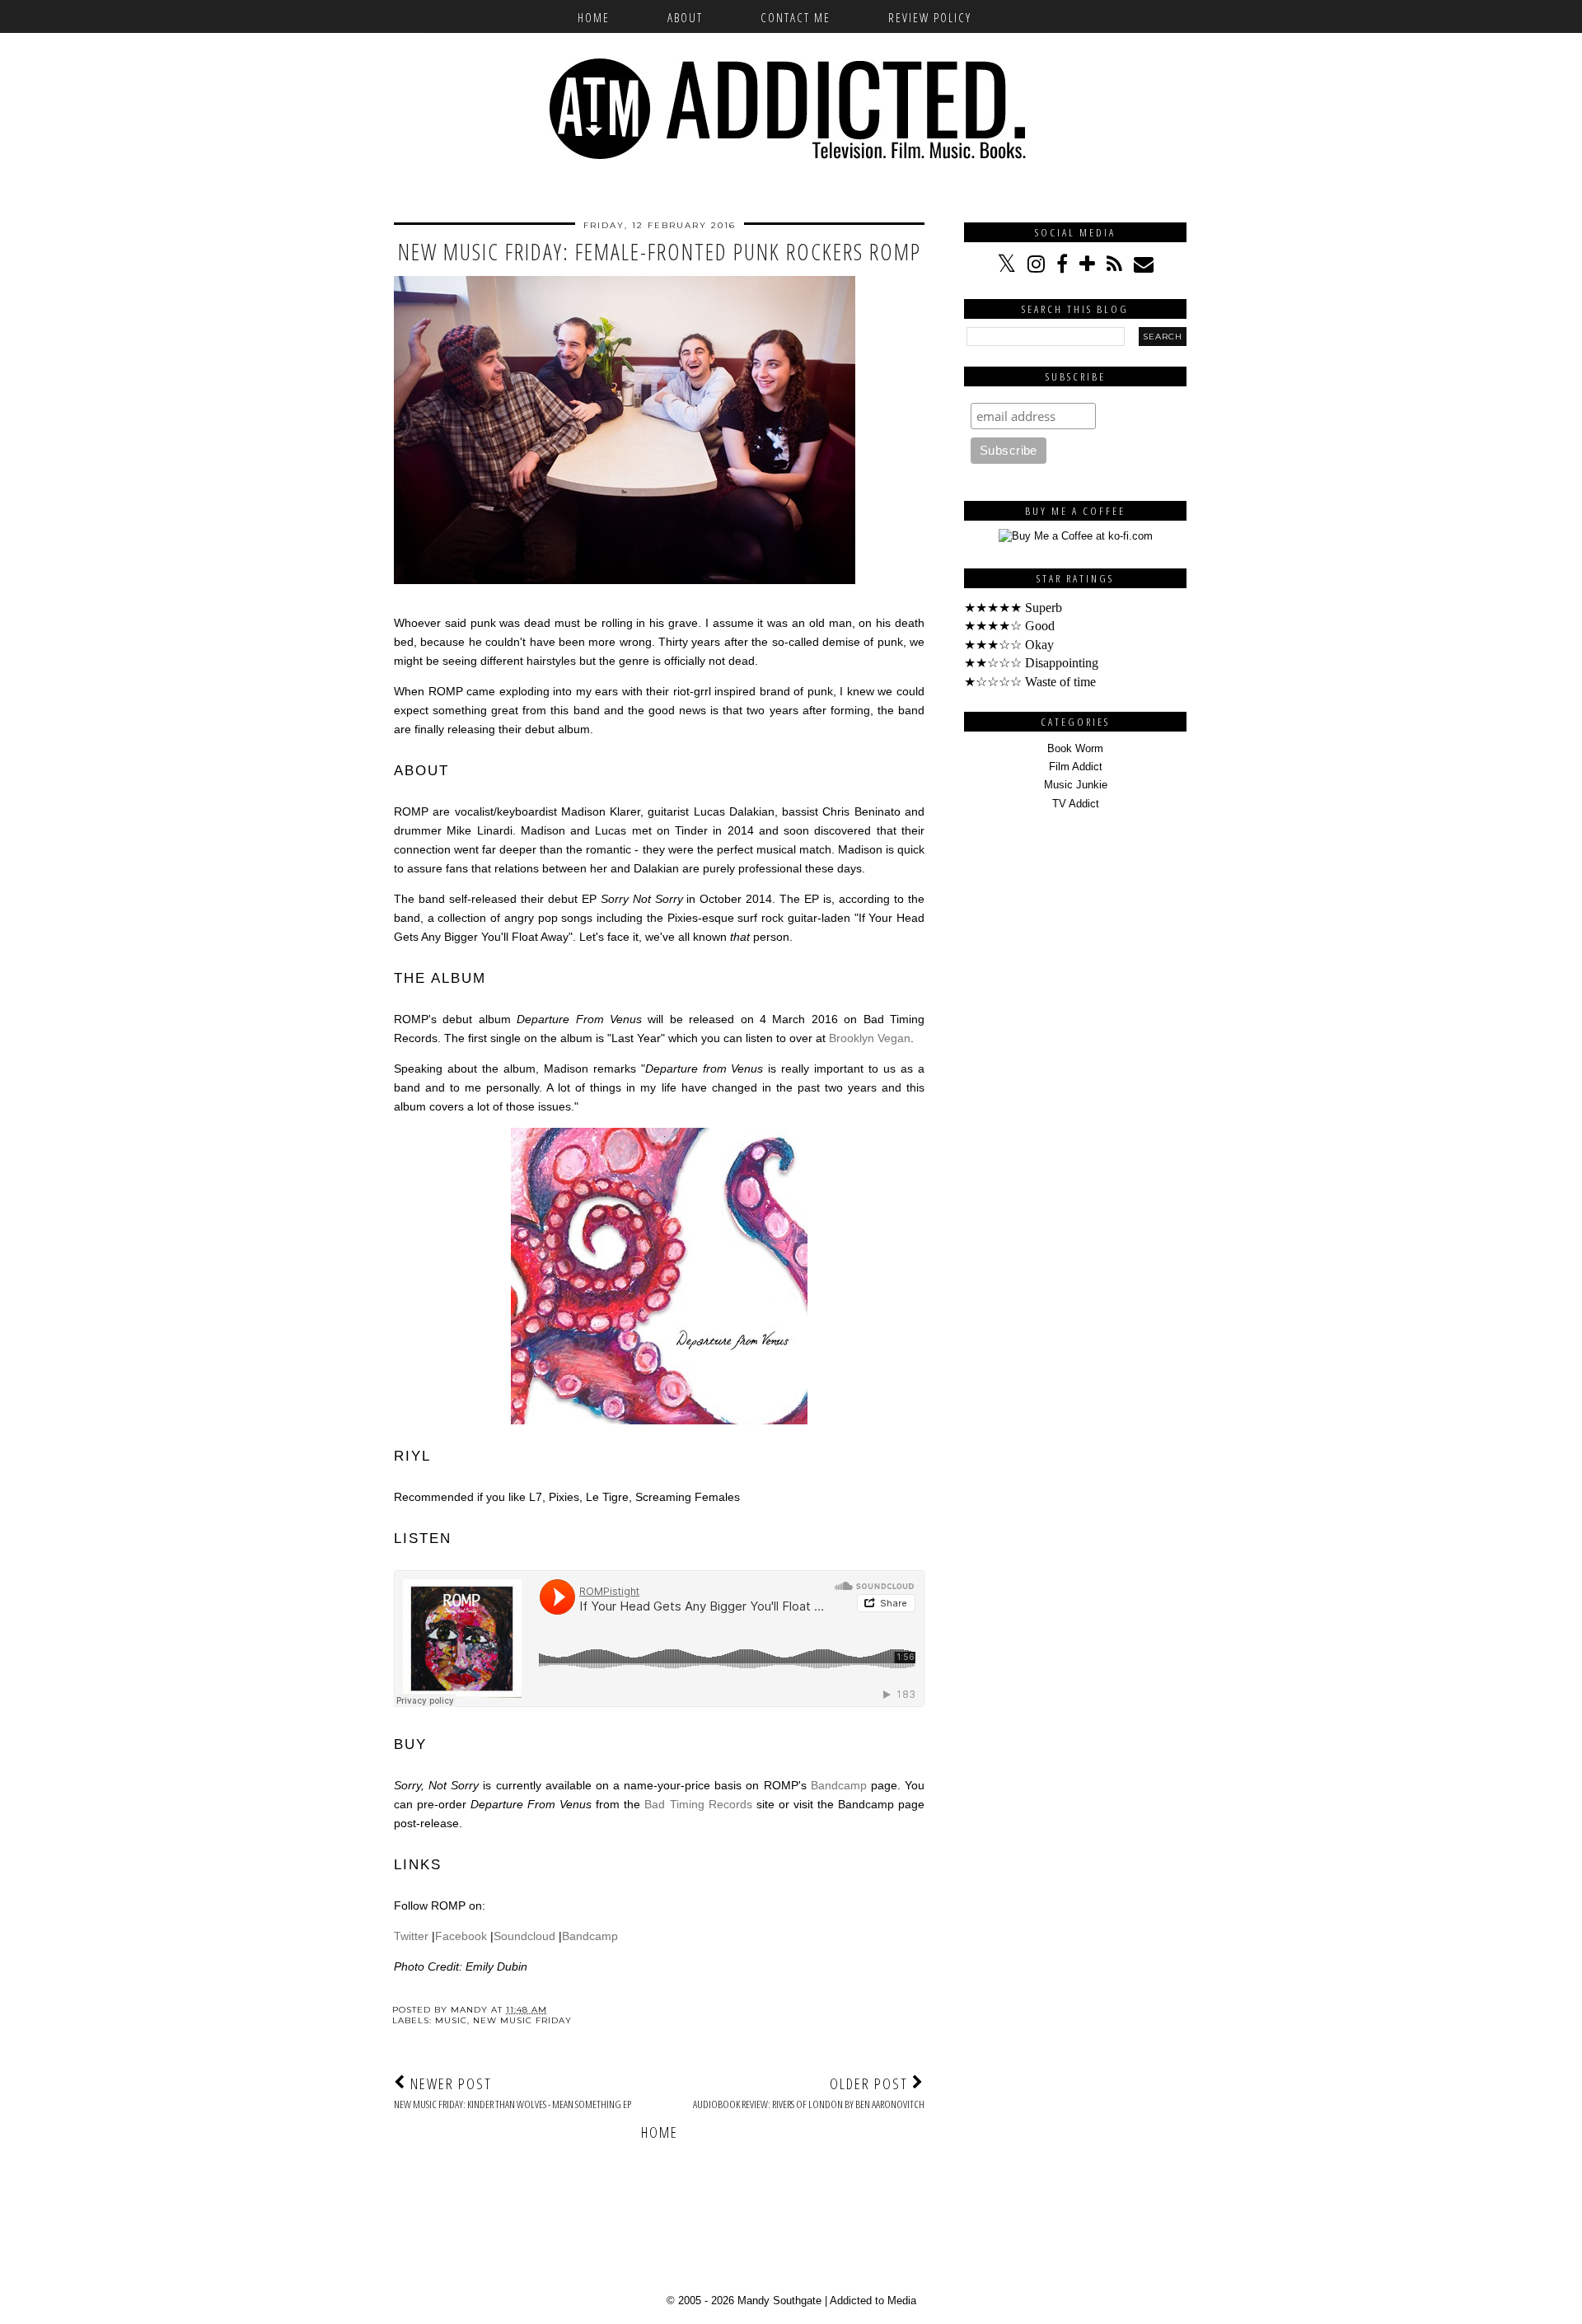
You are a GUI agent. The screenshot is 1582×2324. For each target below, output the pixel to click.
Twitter (411, 1936)
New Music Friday (522, 2020)
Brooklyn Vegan (870, 1038)
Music (451, 2020)
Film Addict (1076, 767)
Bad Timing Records (698, 1804)
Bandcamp (839, 1785)
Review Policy (930, 17)
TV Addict (1076, 804)
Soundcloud (524, 1936)
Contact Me (796, 17)
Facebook (461, 1936)
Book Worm (1075, 748)
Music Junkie (1076, 785)
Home (594, 17)
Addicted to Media (873, 2301)
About (685, 17)
